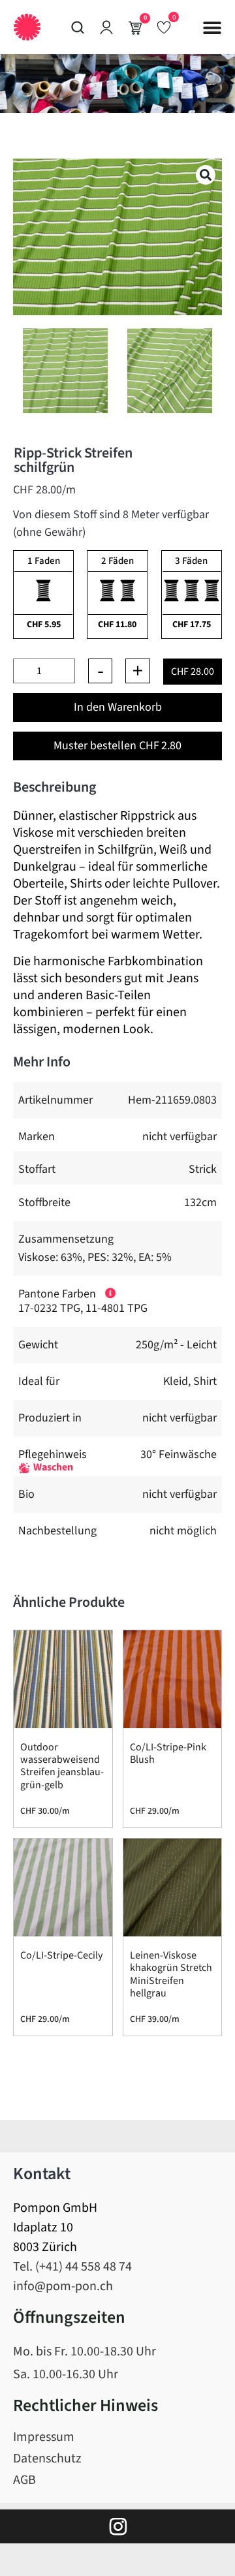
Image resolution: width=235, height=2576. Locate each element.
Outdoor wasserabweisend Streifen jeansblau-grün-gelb (62, 1766)
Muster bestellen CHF (117, 746)
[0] (164, 27)
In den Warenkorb (118, 707)
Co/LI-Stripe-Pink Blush (168, 1753)
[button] (212, 27)
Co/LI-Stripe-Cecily (61, 1955)
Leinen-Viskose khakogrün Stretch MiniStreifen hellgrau (171, 1974)
